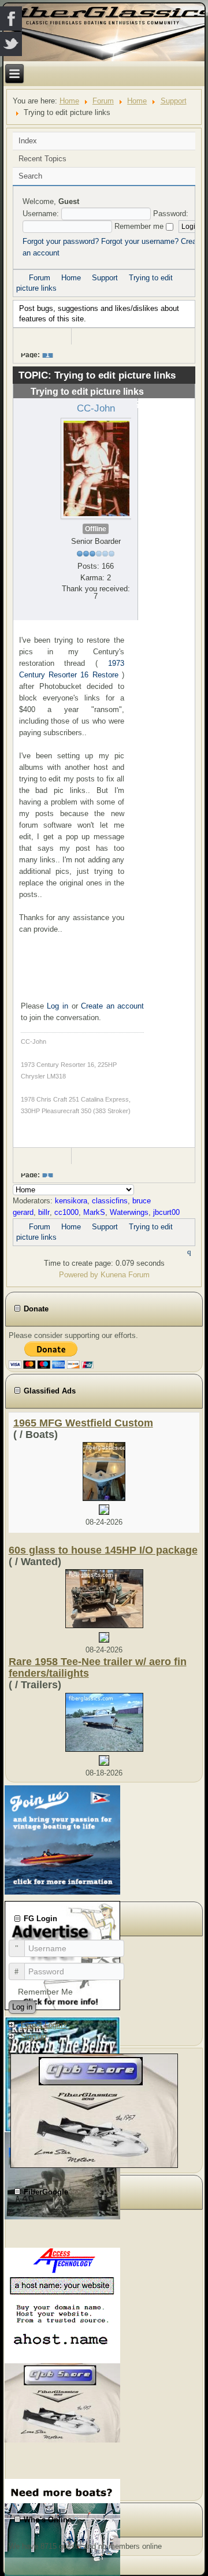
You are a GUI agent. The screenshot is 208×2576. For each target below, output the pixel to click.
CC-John (96, 408)
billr (44, 1212)
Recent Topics (42, 159)
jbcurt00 (166, 1212)
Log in (57, 1006)
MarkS (94, 1212)
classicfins (110, 1201)
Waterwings (129, 1212)
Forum (103, 101)
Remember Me (45, 1992)
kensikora (71, 1201)
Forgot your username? (140, 241)
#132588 (163, 403)
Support (174, 101)
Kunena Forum (125, 1275)
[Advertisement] (72, 2353)
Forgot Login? (44, 2025)
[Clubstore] (94, 2110)
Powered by (79, 1275)
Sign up (34, 2036)
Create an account (112, 1006)
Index (28, 141)
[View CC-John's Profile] (96, 468)
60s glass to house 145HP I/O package (103, 1550)
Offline (96, 529)
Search (30, 176)
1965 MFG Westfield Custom (83, 1423)
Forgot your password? (61, 241)
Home (69, 101)
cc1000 (66, 1212)
